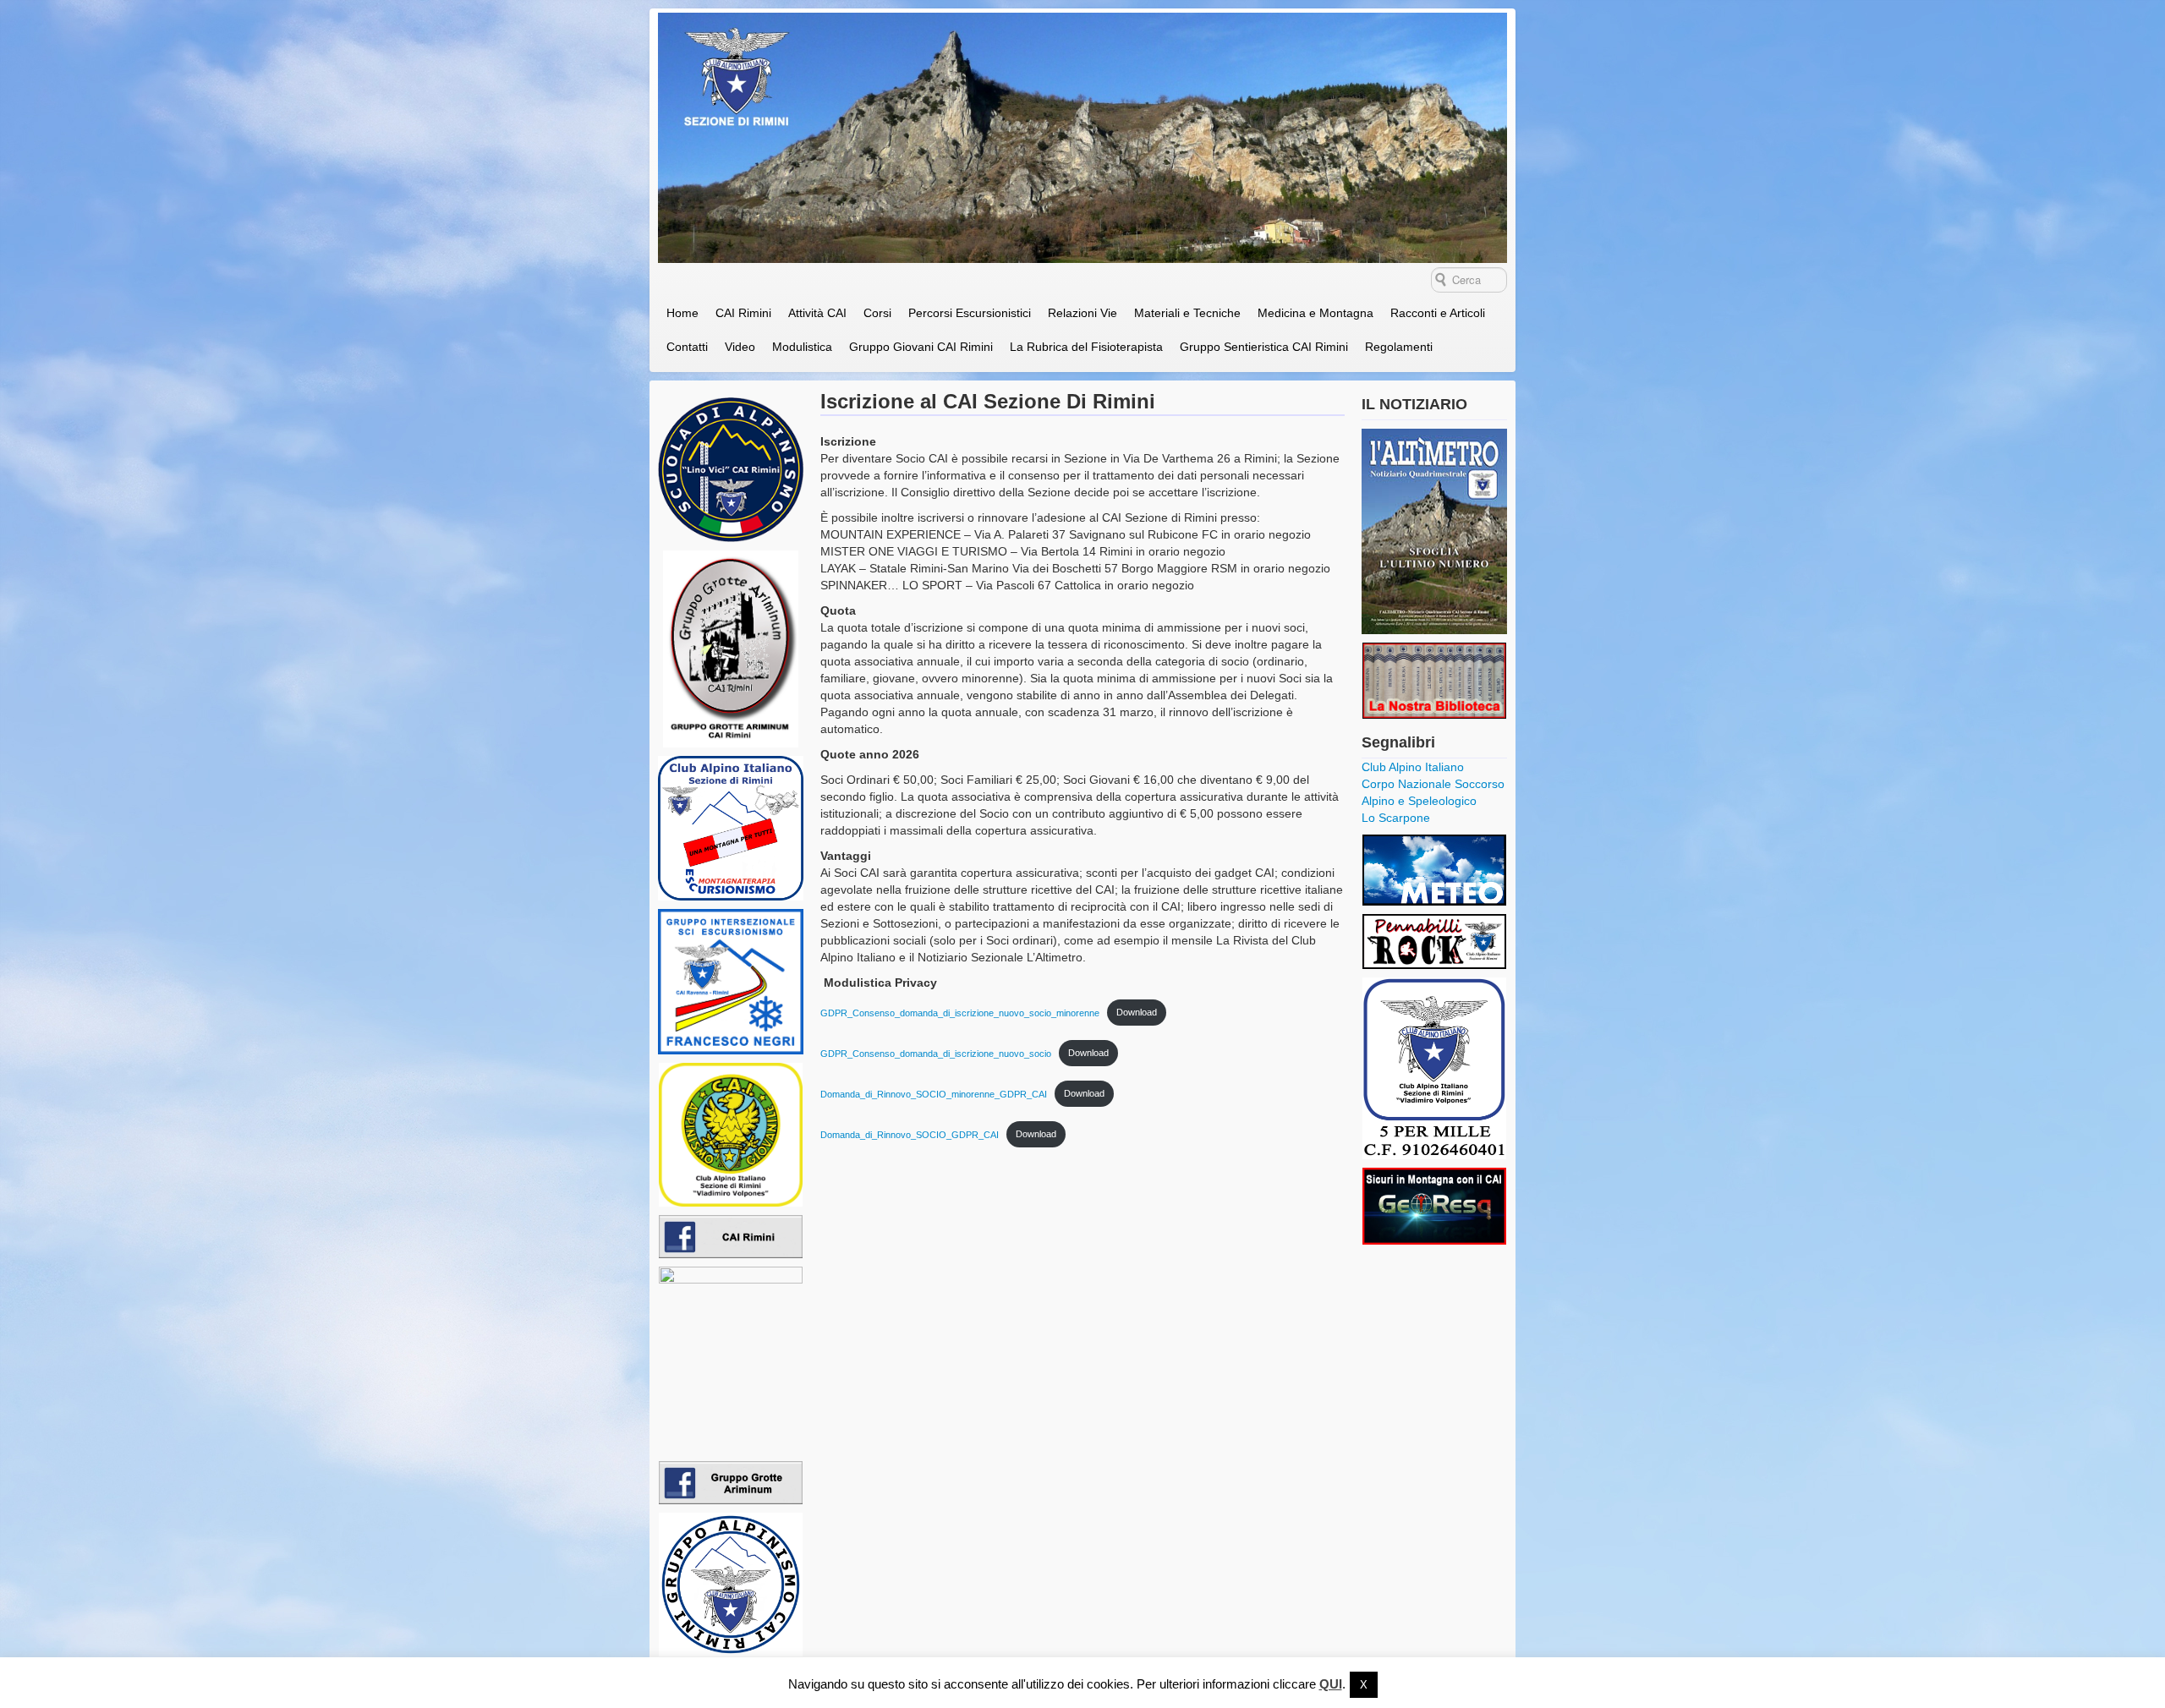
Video (740, 347)
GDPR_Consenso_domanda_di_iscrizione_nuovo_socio (936, 1053)
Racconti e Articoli (1438, 313)
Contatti (687, 347)
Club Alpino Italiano (1413, 767)
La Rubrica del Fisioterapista (1086, 347)
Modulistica (802, 347)
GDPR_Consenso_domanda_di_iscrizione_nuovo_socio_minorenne (960, 1012)
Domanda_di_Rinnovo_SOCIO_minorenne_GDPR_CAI (934, 1093)
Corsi (877, 313)
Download (1137, 1012)
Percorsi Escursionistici (970, 313)
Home (682, 313)
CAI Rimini (743, 313)
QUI (1331, 1684)
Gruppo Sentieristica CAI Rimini (1264, 347)
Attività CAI (817, 313)
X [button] (1364, 1685)
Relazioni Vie (1082, 313)
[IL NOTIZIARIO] (1434, 531)
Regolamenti (1399, 347)
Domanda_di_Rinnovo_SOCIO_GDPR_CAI (910, 1134)
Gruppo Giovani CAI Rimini (921, 347)
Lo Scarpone (1396, 818)
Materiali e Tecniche (1187, 313)
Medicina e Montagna (1315, 313)
